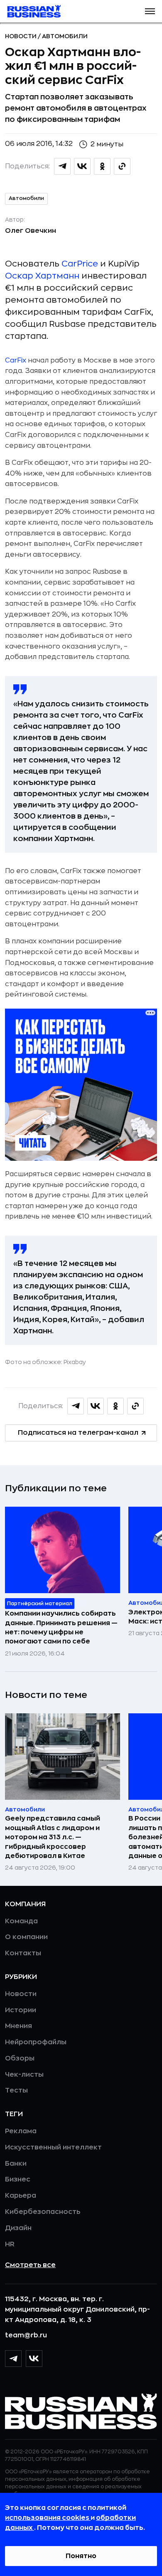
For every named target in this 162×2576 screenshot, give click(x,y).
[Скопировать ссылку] (122, 166)
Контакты (23, 1953)
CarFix (16, 360)
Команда (21, 1921)
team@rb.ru (26, 2335)
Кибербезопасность (43, 2212)
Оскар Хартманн (42, 276)
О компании (26, 1937)
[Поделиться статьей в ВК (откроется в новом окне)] (82, 166)
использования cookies (48, 2518)
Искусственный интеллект (53, 2147)
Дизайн (18, 2228)
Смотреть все (30, 2265)
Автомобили (65, 36)
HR (10, 2244)
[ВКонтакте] (34, 2359)
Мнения (18, 2026)
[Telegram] (13, 2359)
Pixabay (75, 1362)
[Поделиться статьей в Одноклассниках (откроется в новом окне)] (102, 166)
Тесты (16, 2090)
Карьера (21, 2196)
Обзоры (20, 2058)
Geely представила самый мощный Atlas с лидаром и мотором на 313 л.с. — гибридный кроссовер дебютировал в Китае (53, 1837)
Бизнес (18, 2179)
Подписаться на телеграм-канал (78, 1433)
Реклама (21, 2131)
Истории (21, 2010)
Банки (16, 2164)
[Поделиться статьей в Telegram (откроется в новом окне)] (62, 166)
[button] (150, 11)
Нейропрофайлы (36, 2042)
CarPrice (80, 264)
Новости (21, 36)
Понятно (81, 2556)
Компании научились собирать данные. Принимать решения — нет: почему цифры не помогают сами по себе (61, 1627)
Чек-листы (24, 2075)
